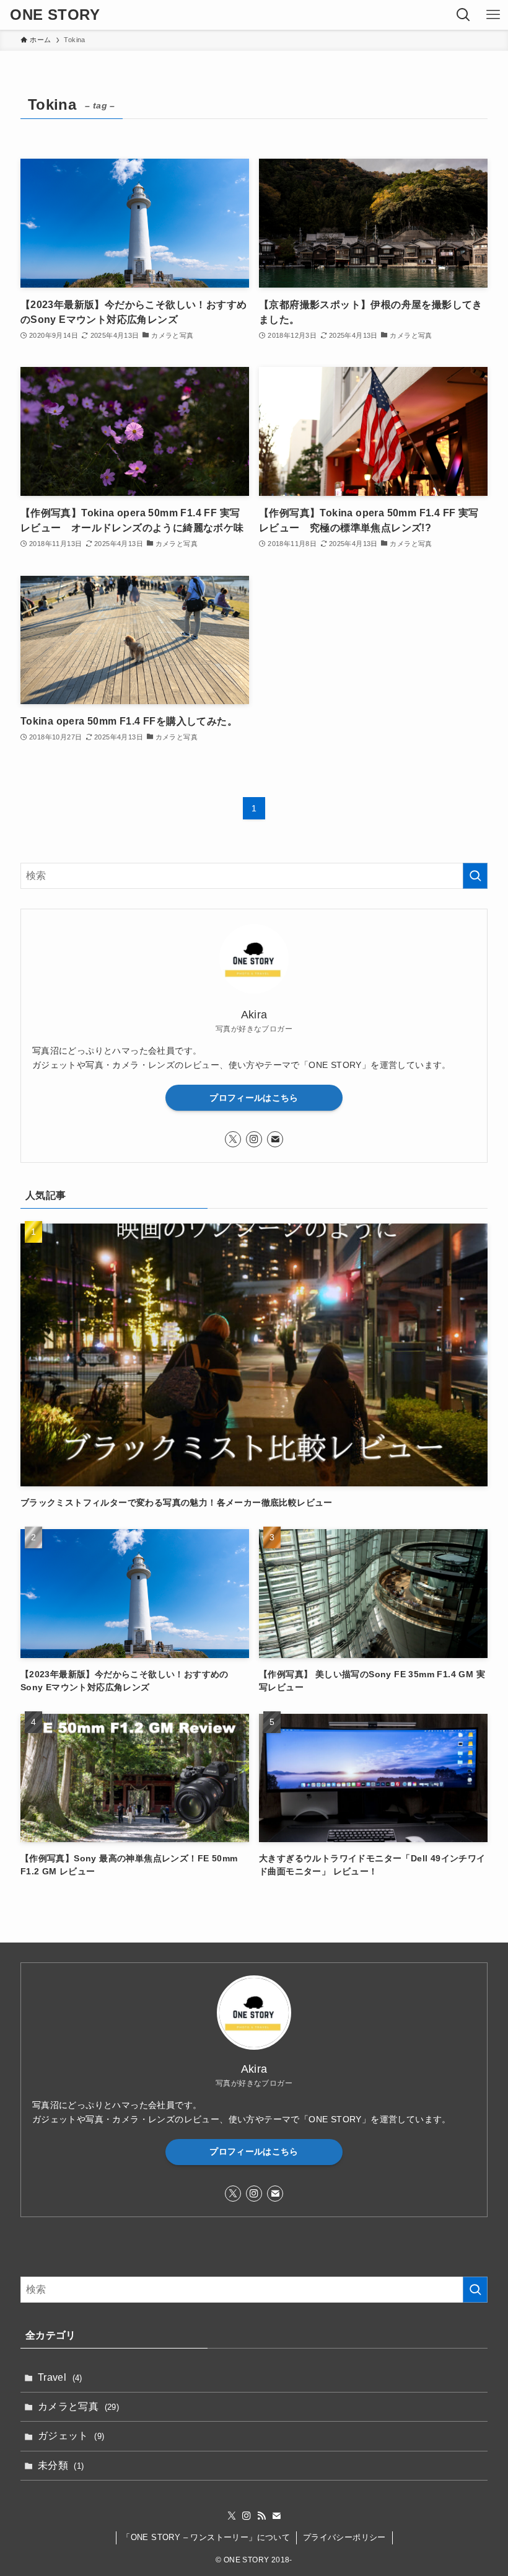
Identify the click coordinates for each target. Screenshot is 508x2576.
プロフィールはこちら (254, 1098)
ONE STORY (55, 15)
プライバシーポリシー (344, 2537)
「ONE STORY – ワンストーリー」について (206, 2537)
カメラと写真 (78, 2406)
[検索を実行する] (475, 876)
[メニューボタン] (493, 15)
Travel (60, 2377)
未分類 (61, 2465)
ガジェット (71, 2436)
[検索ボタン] (463, 15)
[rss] (261, 2516)
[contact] (275, 1139)
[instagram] (254, 1139)
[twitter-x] (233, 1139)
